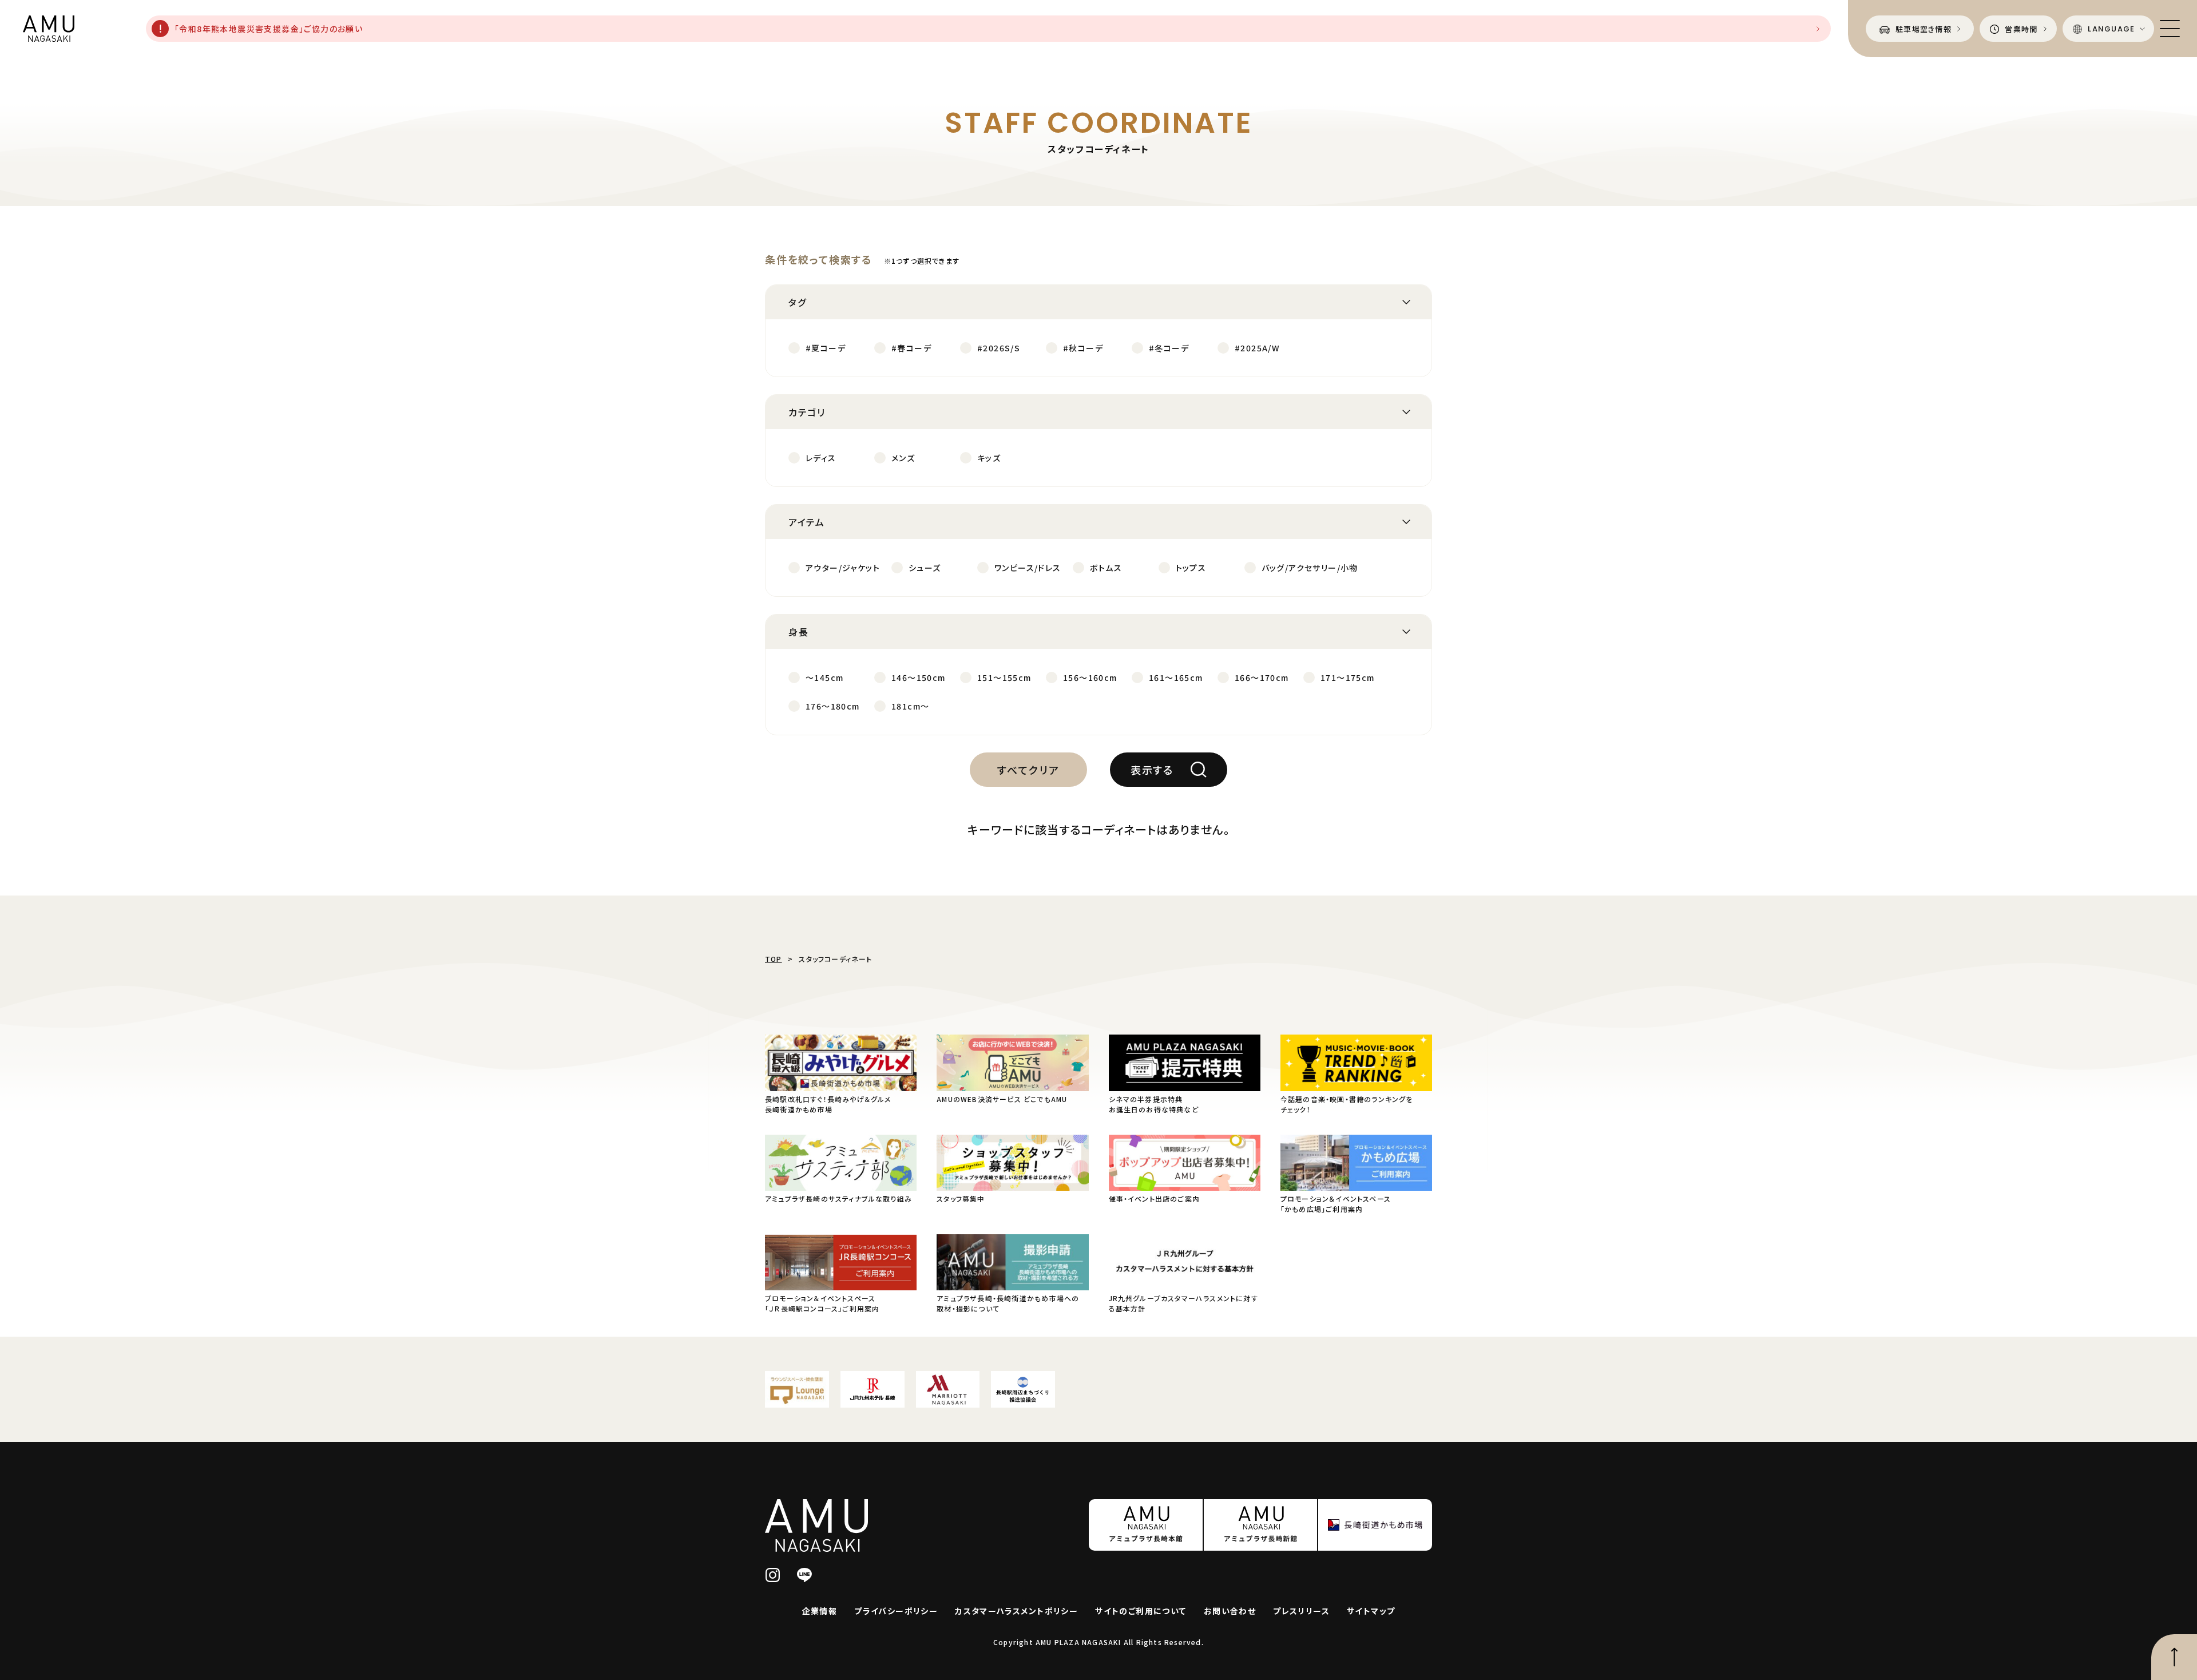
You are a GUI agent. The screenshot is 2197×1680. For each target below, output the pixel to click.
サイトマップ (1371, 1611)
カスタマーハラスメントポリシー (1016, 1611)
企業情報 (820, 1611)
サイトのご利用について (1141, 1611)
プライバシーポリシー (896, 1611)
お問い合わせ (1230, 1611)
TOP (774, 959)
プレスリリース (1301, 1611)
